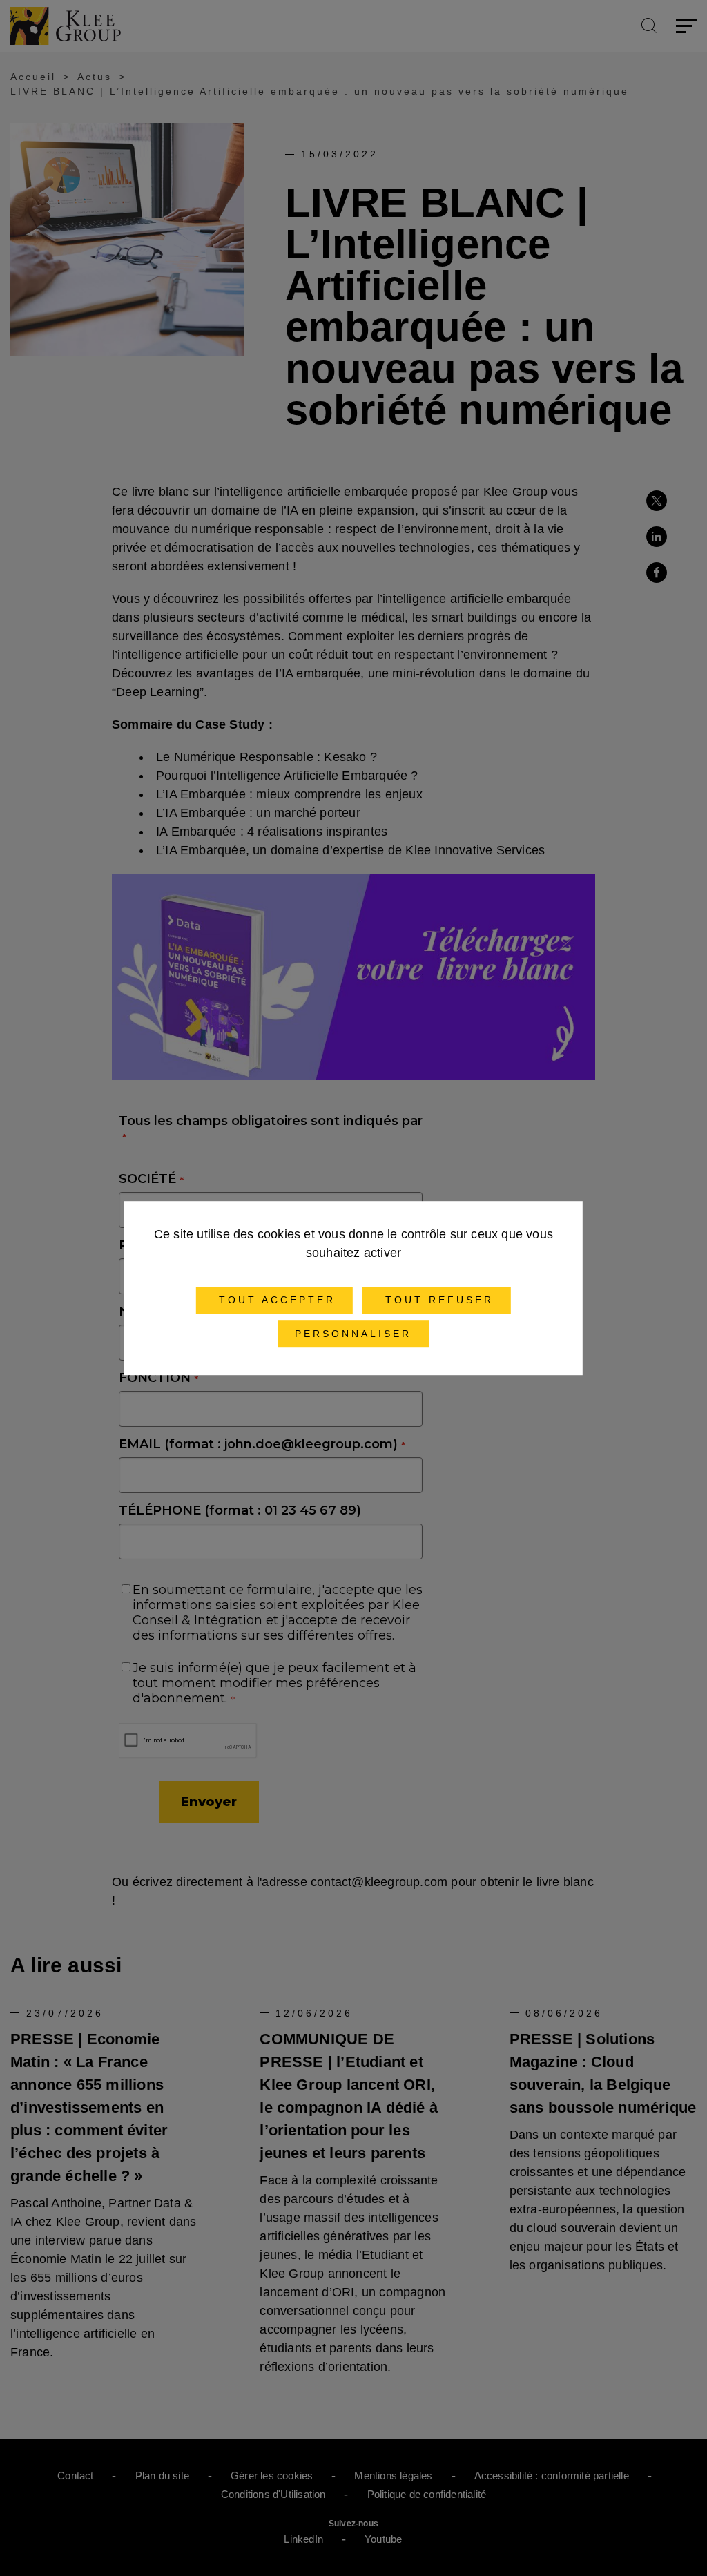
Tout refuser (437, 1300)
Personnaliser (353, 1334)
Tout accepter (274, 1300)
